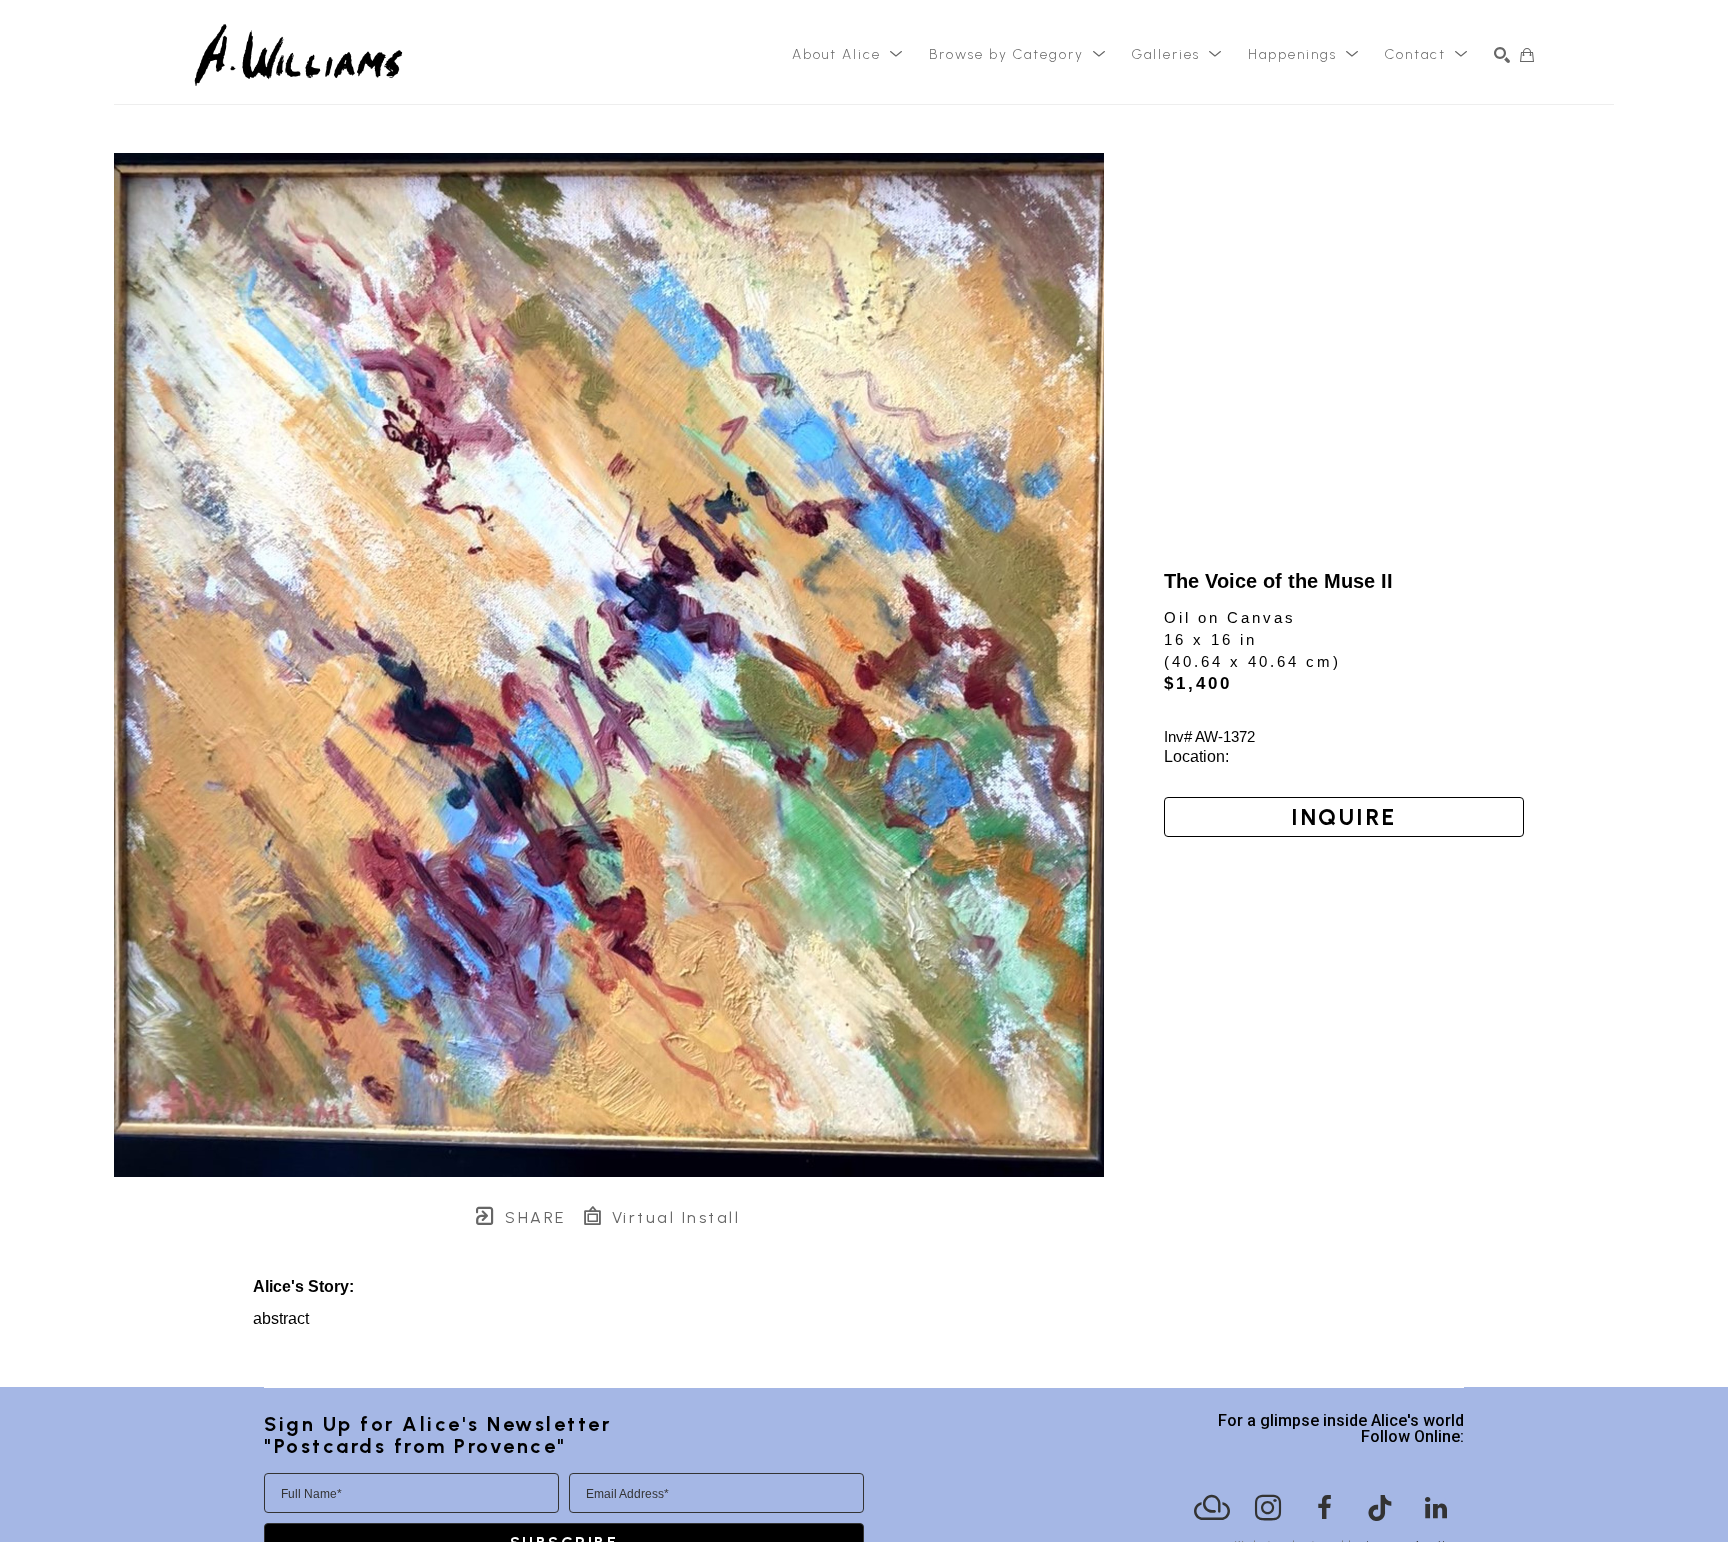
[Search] (1502, 55)
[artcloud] (1212, 1508)
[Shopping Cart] (1527, 55)
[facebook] (1324, 1508)
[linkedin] (1436, 1508)
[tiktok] (1380, 1508)
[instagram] (1268, 1508)
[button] (848, 55)
